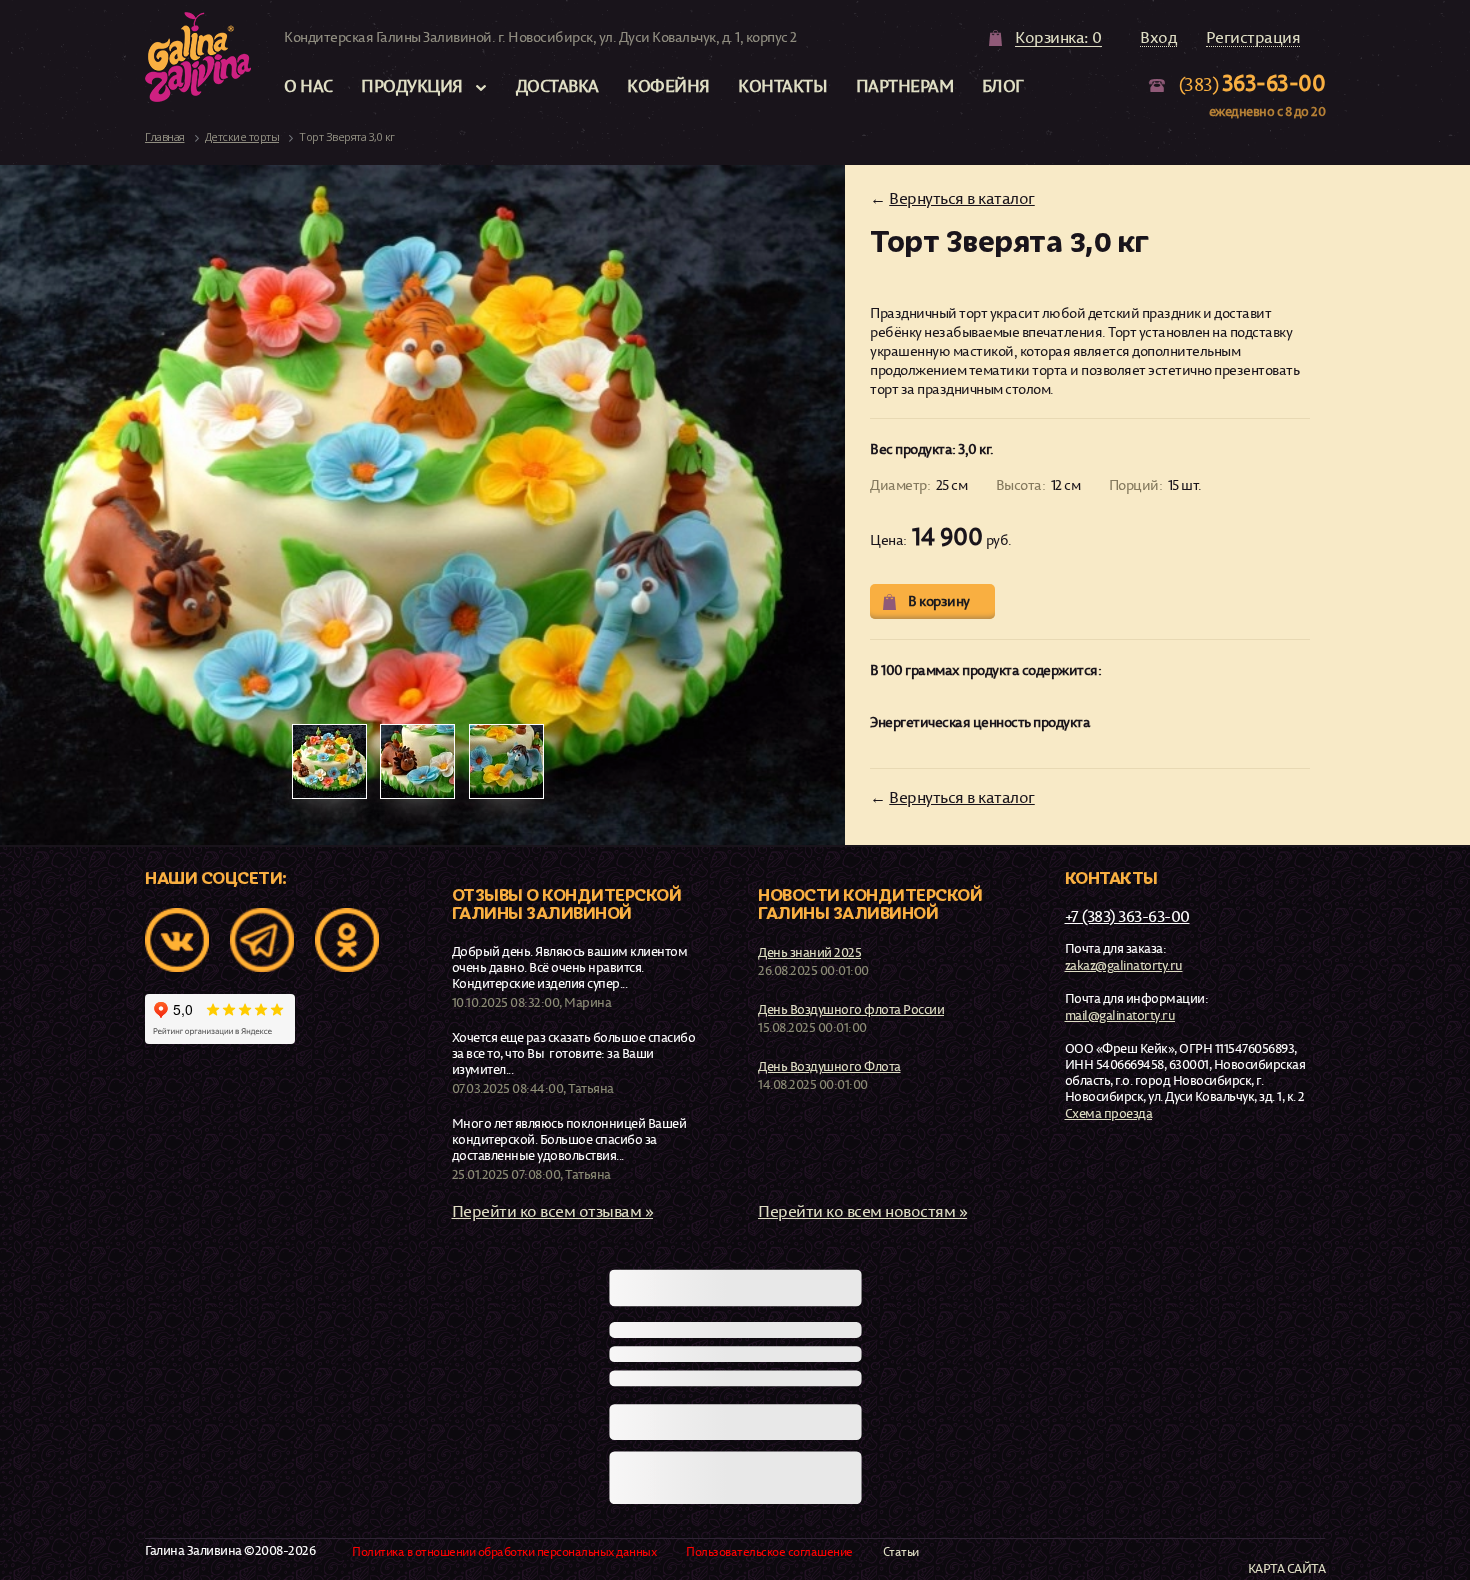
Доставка (557, 85)
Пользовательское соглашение (769, 1552)
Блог (1003, 85)
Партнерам (905, 85)
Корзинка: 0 (1058, 38)
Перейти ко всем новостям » (862, 1211)
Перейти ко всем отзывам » (553, 1211)
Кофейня (668, 85)
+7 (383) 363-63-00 (1127, 916)
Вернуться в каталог (962, 198)
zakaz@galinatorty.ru (1124, 965)
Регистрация (1253, 38)
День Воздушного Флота (829, 1066)
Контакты (782, 85)
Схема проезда (1109, 1113)
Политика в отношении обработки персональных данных (504, 1552)
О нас (308, 85)
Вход (1158, 38)
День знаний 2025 (809, 952)
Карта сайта (1287, 1568)
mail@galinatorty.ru (1120, 1015)
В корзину (939, 600)
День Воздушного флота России (851, 1009)
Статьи (901, 1552)
